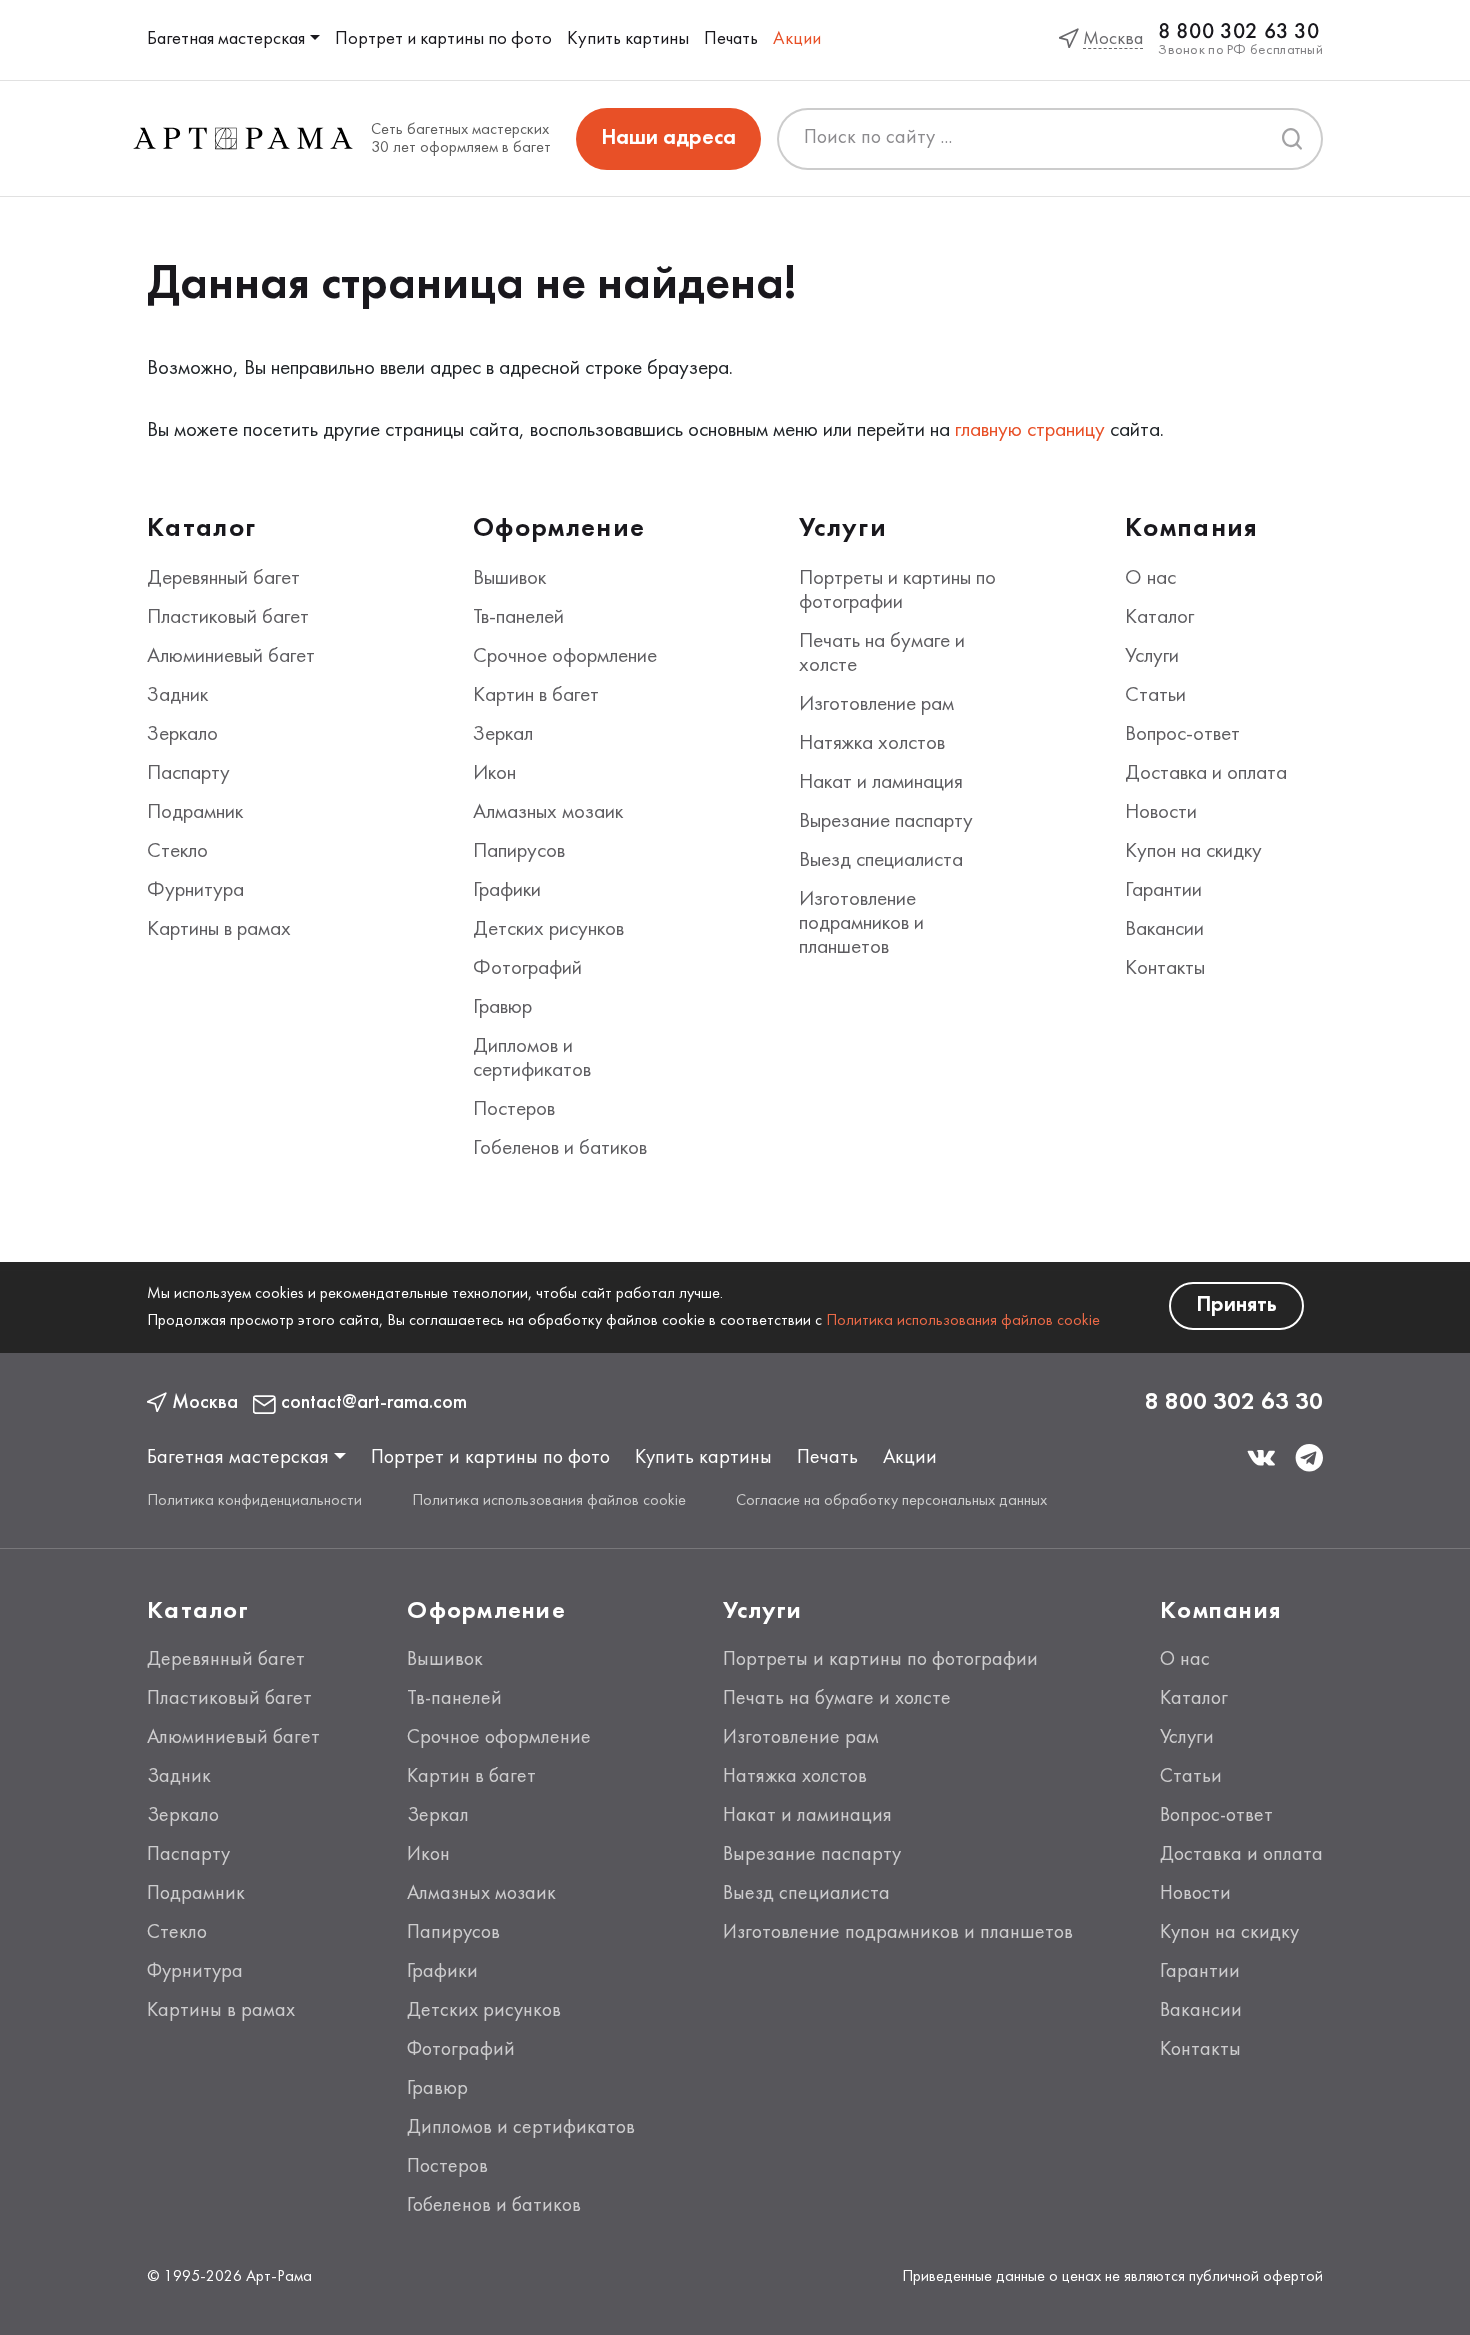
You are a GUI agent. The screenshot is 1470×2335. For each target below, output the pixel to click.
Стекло (177, 852)
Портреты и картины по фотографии (880, 1660)
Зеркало (182, 735)
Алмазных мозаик (548, 813)
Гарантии (1163, 891)
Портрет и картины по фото (443, 39)
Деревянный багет (223, 579)
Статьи (1155, 696)
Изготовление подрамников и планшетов (861, 924)
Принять (1236, 1305)
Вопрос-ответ (1182, 735)
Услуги (1152, 657)
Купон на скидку (1193, 852)
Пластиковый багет (228, 618)
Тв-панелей (518, 618)
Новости (1161, 813)
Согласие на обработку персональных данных (891, 1501)
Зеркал (503, 735)
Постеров (514, 1110)
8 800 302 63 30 (1238, 32)
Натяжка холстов (872, 744)
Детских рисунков (548, 930)
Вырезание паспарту (886, 822)
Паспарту (188, 774)
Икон (494, 774)
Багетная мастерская (226, 39)
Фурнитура (195, 891)
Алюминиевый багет (231, 657)
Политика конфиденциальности (254, 1501)
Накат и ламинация (881, 783)
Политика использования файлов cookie (963, 1321)
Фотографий (527, 969)
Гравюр (502, 1008)
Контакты (1165, 969)
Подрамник (195, 813)
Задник (177, 696)
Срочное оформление (565, 657)
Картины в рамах (219, 930)
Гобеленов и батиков (560, 1149)
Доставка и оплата (1206, 774)
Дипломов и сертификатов (521, 2128)
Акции (797, 39)
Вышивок (509, 579)
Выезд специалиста (881, 861)
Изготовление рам (876, 705)
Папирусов (519, 852)
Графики (507, 891)
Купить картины (628, 39)
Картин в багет (536, 696)
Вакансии (1164, 930)
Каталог (1159, 618)
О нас (1150, 579)
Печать (731, 39)
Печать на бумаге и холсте (837, 1699)
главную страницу (1030, 431)
